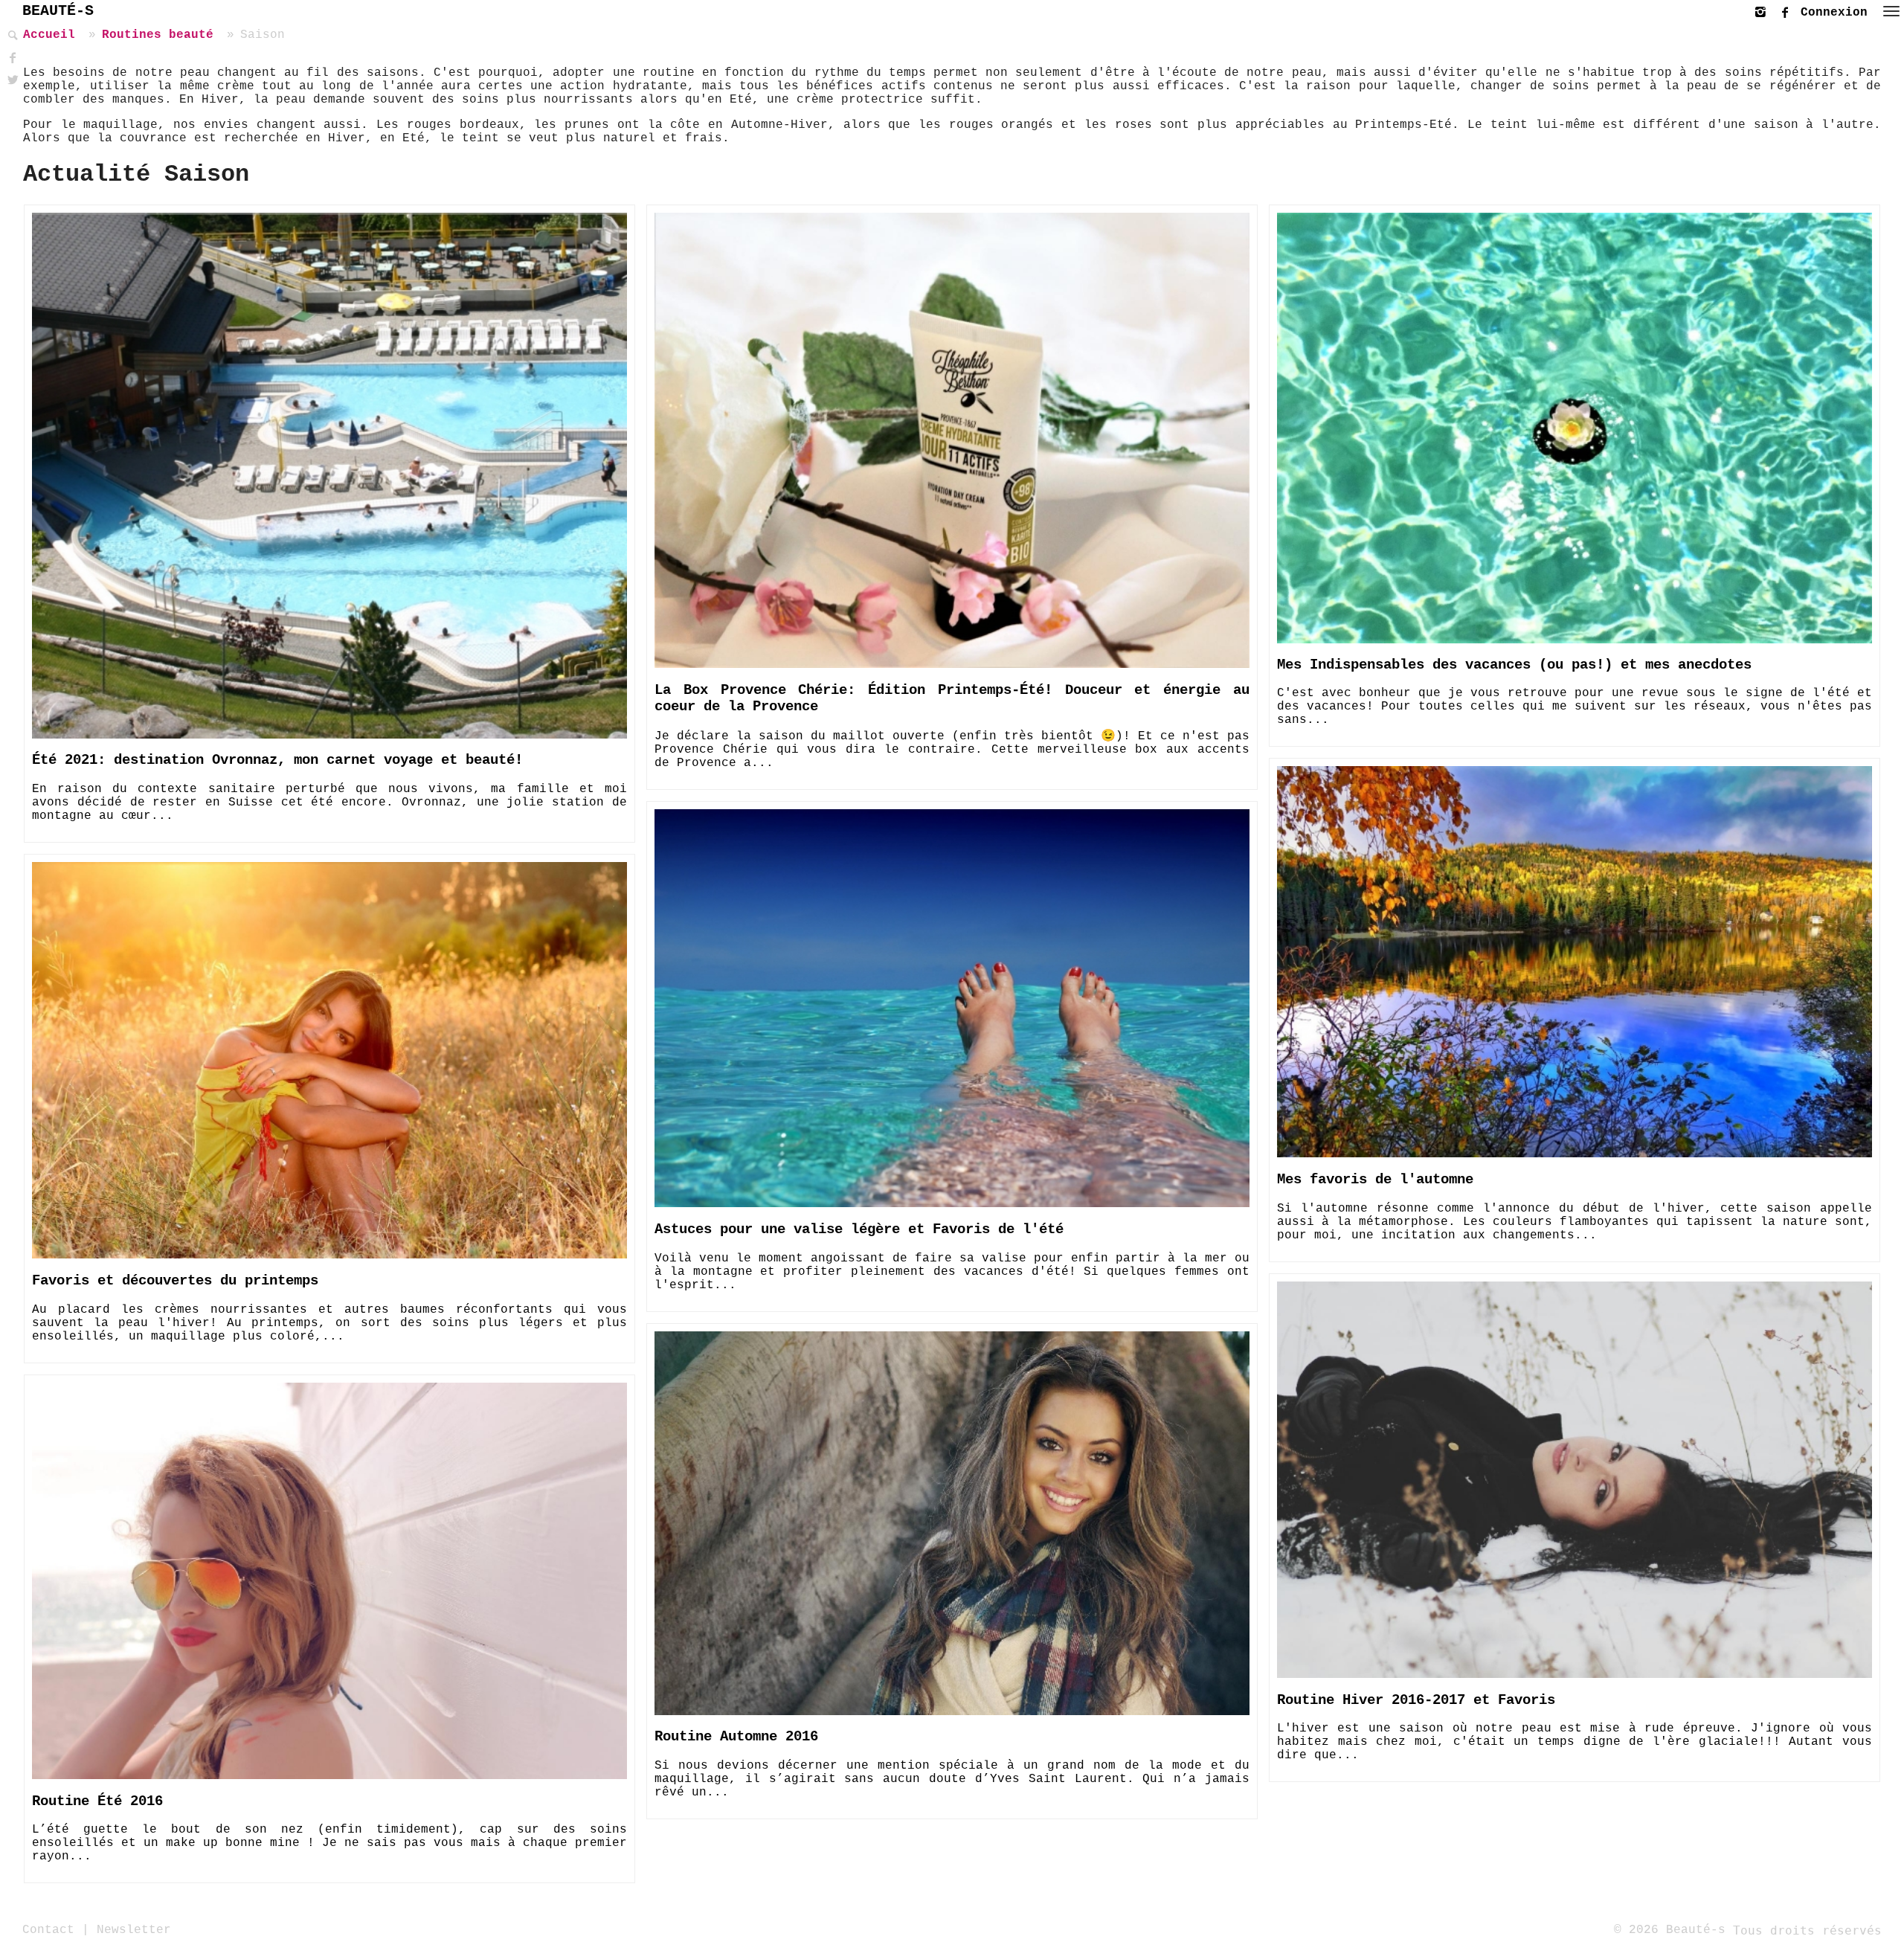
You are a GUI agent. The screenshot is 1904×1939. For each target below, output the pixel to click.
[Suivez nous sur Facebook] (1789, 10)
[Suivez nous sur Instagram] (1764, 10)
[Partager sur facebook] (11, 58)
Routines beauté (158, 35)
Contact (48, 1930)
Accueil (49, 35)
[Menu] (1891, 11)
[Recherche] (11, 36)
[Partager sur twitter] (11, 81)
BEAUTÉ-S (58, 11)
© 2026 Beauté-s (1670, 1930)
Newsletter (134, 1930)
